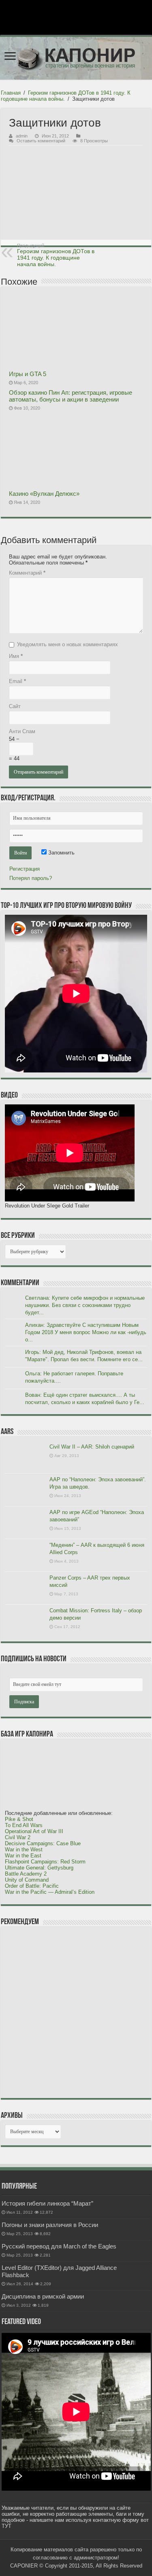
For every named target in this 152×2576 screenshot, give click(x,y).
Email (17, 681)
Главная (11, 93)
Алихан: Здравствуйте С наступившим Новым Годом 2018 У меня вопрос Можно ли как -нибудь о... (86, 1332)
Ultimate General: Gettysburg (39, 1868)
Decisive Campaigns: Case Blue (43, 1843)
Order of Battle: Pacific (32, 1886)
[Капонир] (76, 58)
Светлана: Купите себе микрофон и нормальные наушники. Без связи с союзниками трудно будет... (85, 1305)
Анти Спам (22, 731)
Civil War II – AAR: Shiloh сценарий (92, 1447)
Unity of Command (27, 1880)
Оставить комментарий (41, 141)
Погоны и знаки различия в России (50, 2225)
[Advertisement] (66, 2012)
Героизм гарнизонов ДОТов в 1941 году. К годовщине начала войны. (56, 255)
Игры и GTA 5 (28, 374)
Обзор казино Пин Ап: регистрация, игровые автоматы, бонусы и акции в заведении (71, 396)
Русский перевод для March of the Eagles (59, 2246)
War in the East (23, 1856)
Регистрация (25, 869)
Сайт (15, 706)
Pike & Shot (19, 1819)
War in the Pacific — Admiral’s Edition (50, 1892)
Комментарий (27, 573)
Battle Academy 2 (26, 1874)
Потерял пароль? (31, 878)
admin (22, 136)
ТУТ (6, 2526)
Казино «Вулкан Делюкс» (44, 494)
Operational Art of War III (34, 1831)
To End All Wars (24, 1825)
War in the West (24, 1850)
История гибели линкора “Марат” (47, 2203)
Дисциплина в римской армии (43, 2296)
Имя (16, 656)
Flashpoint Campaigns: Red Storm (45, 1862)
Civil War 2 (18, 1837)
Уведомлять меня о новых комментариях (67, 644)
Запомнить (61, 853)
